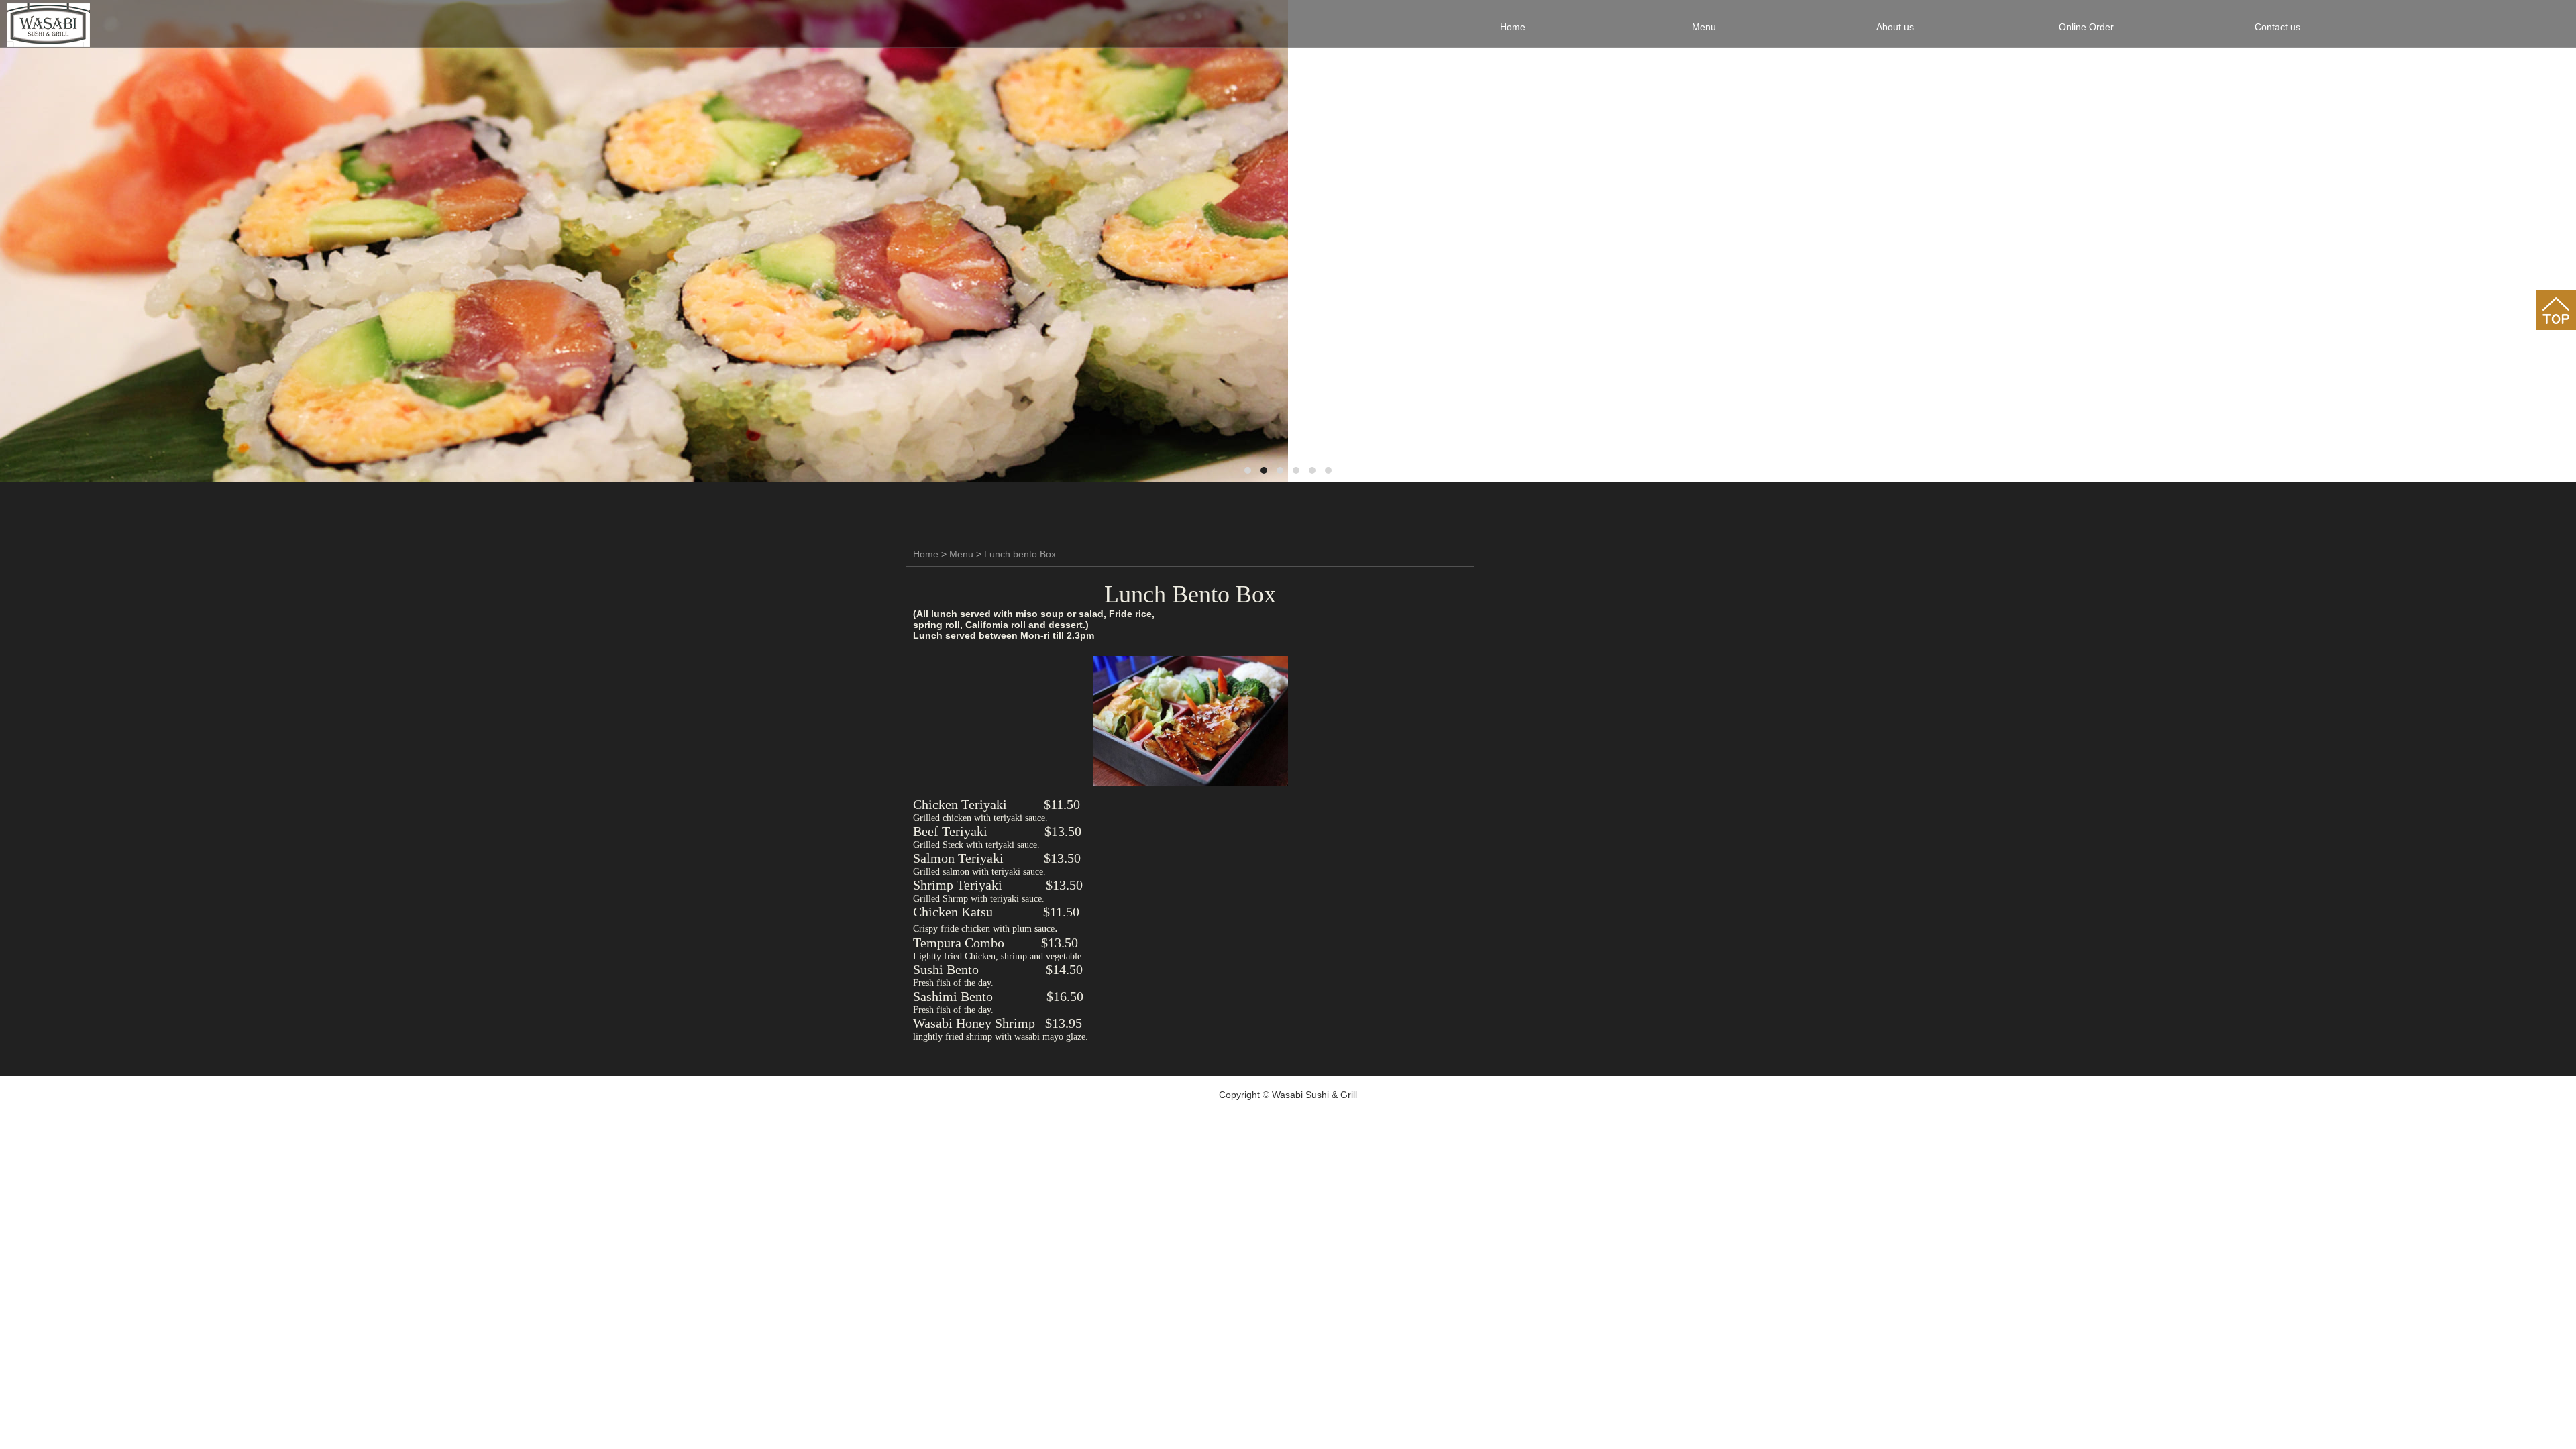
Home (926, 554)
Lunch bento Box (1020, 554)
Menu (961, 554)
